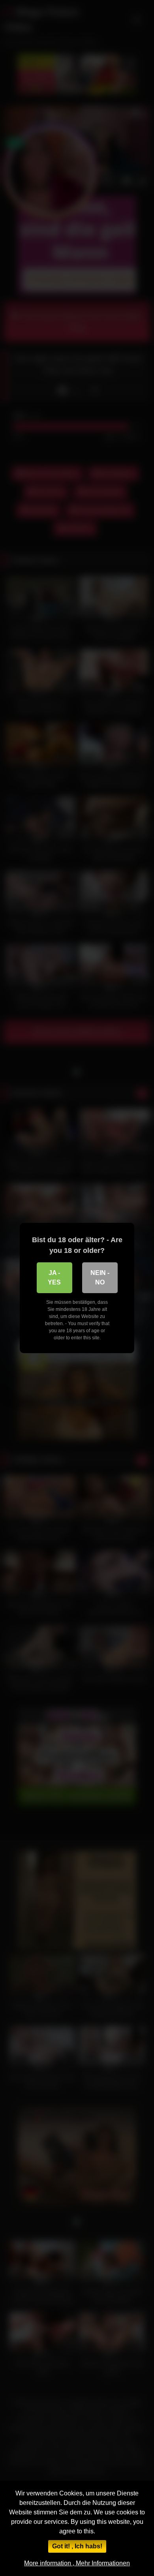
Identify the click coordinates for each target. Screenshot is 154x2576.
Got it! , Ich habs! (77, 2546)
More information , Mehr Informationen (77, 2563)
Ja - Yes (54, 1278)
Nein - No (100, 1278)
